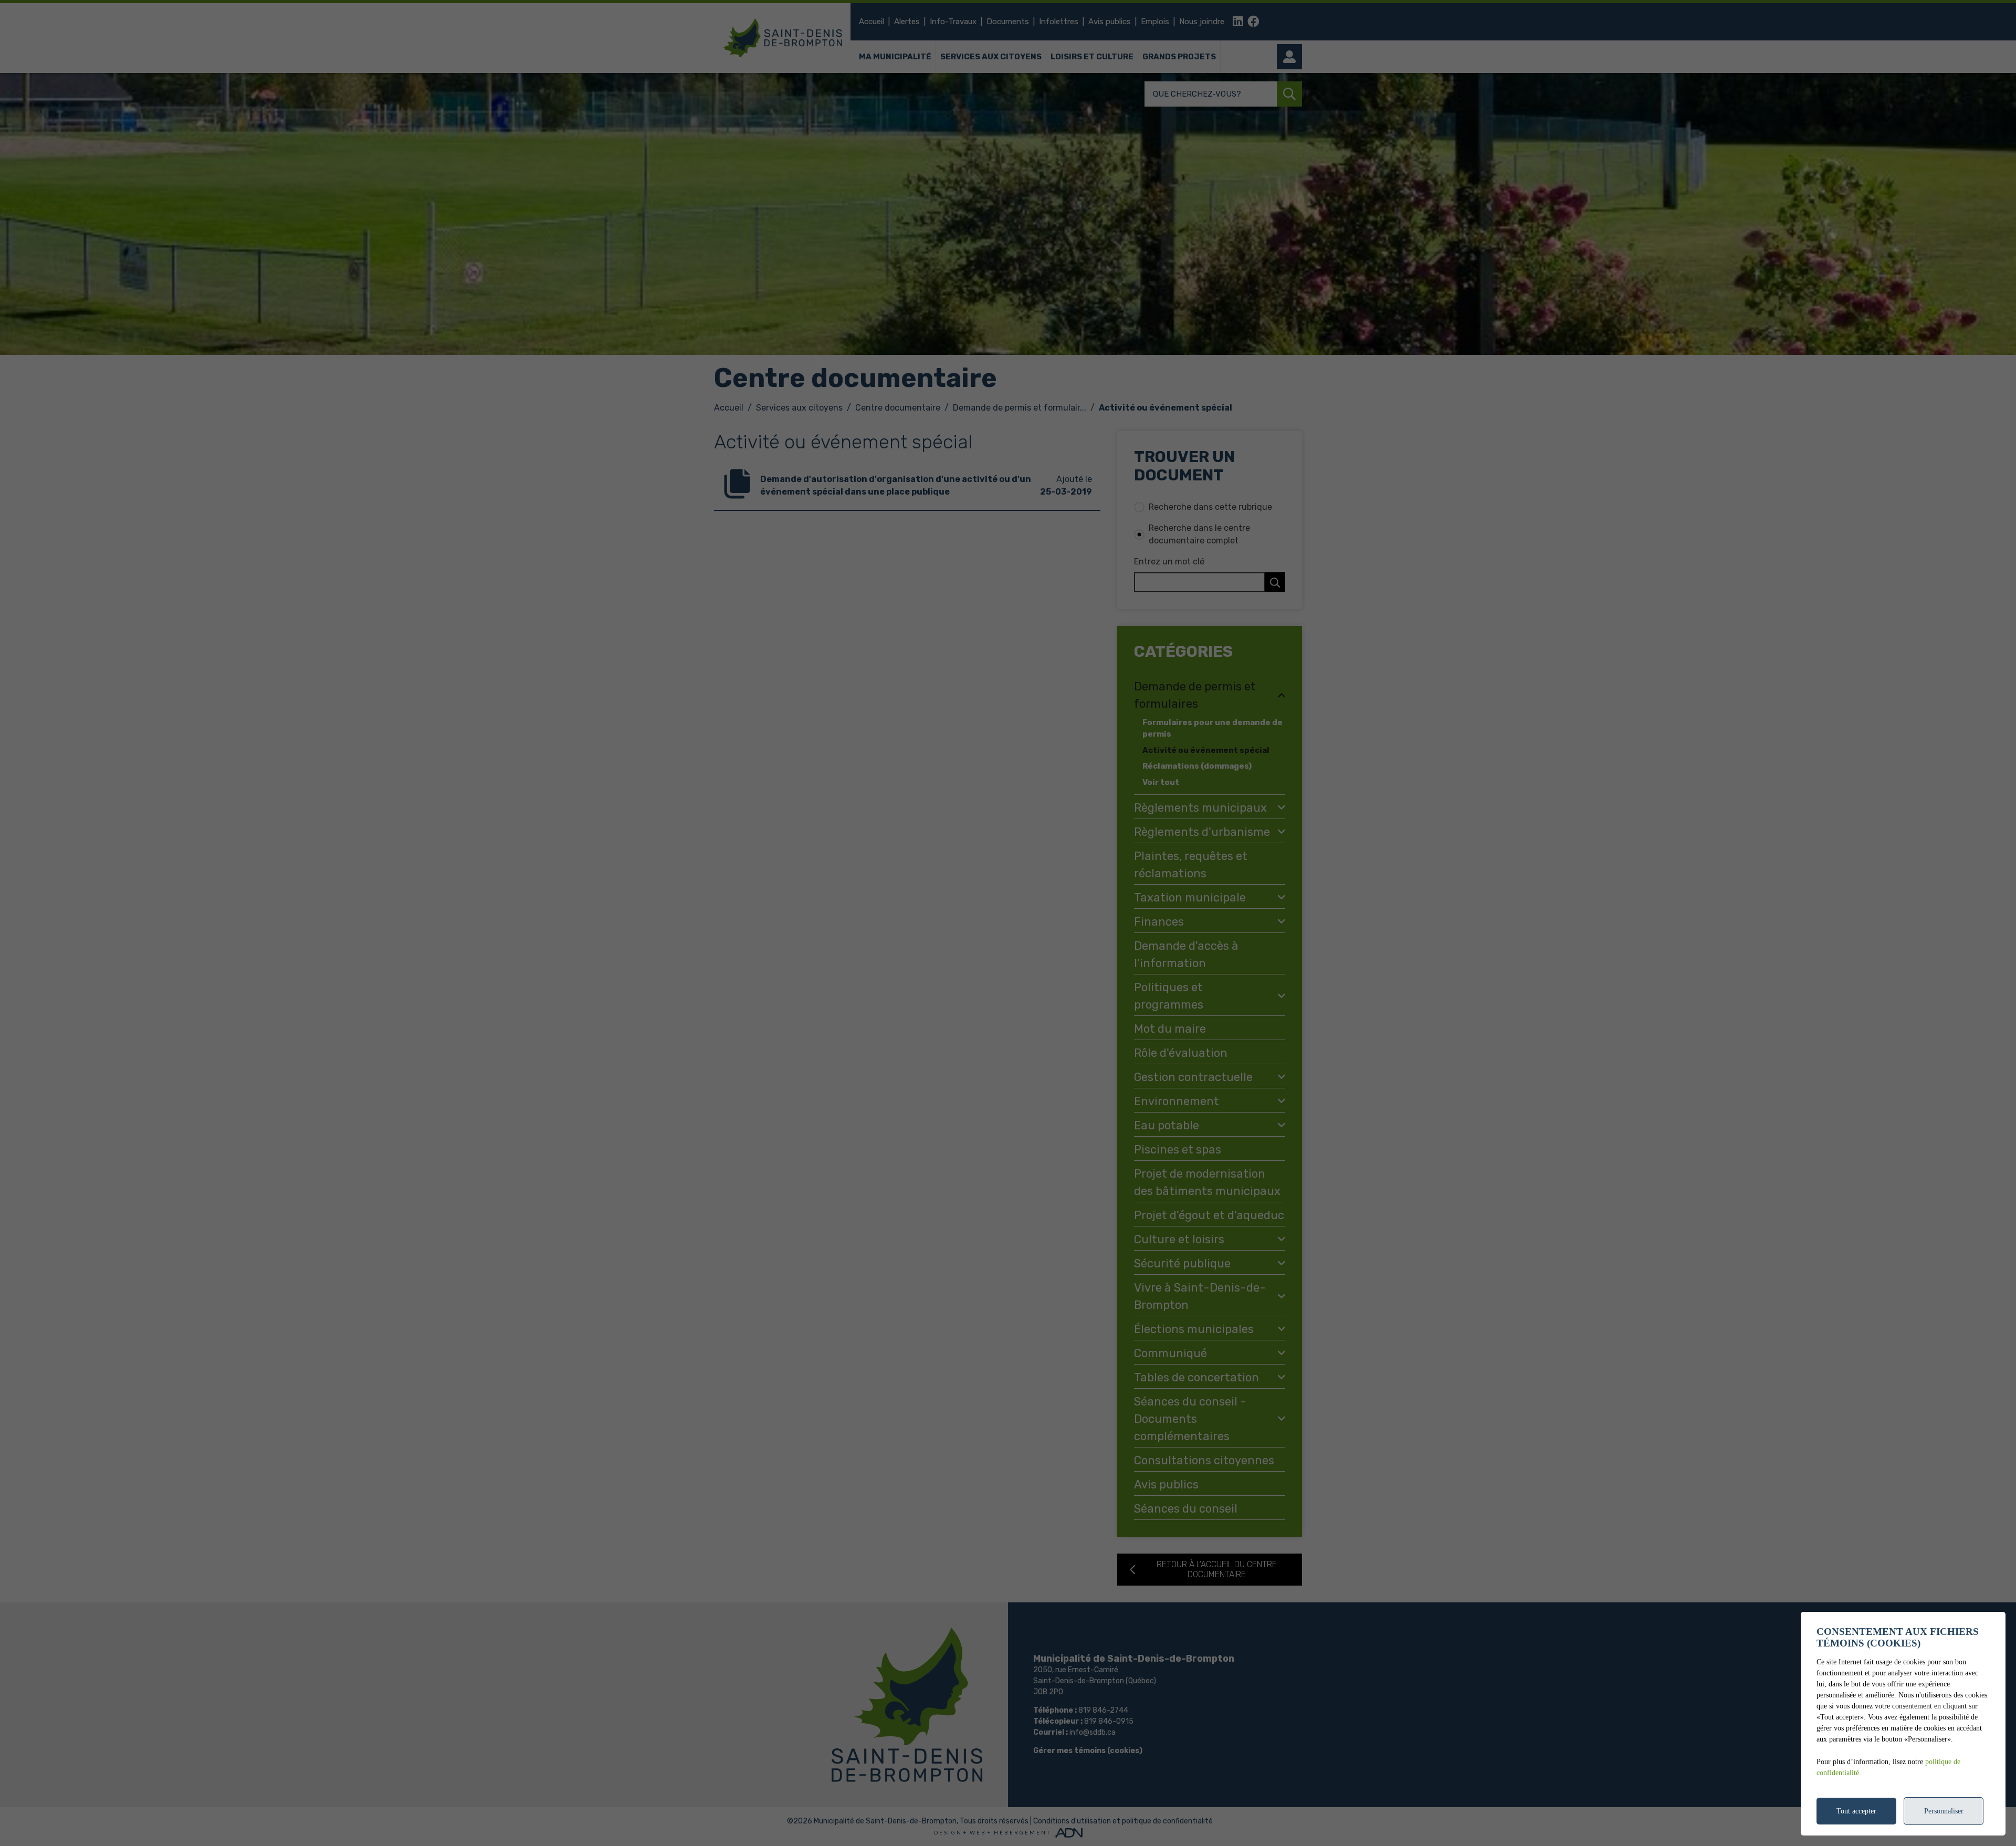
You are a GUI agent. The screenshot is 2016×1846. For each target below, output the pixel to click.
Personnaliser (1944, 1811)
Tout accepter (1856, 1811)
